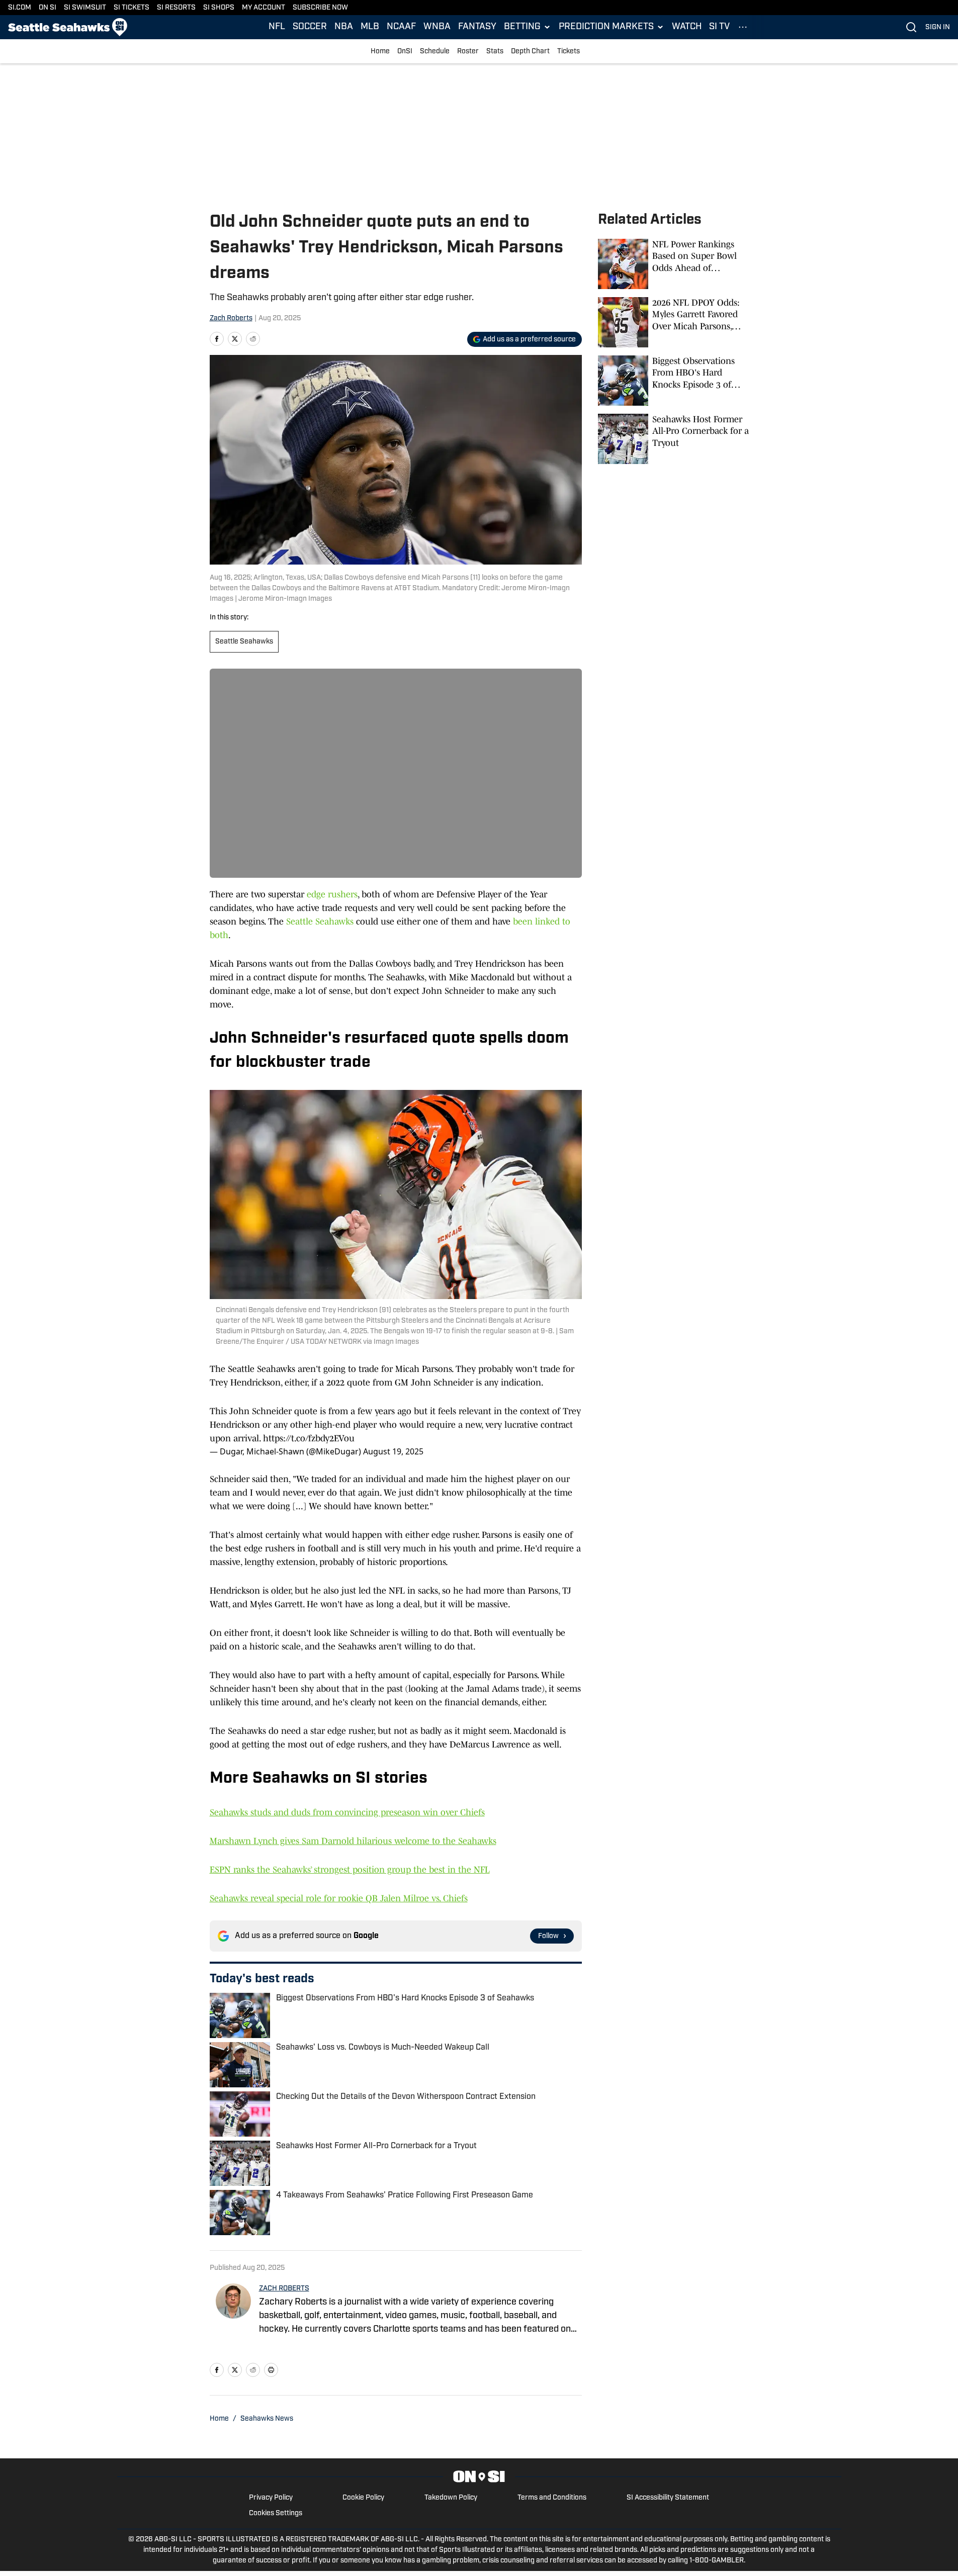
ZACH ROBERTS (284, 2289)
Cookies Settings (276, 2513)
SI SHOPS (219, 8)
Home (380, 52)
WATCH (687, 27)
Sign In (938, 27)
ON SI (48, 8)
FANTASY (477, 27)
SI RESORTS (176, 8)
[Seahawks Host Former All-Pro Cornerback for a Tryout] (673, 439)
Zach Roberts (231, 318)
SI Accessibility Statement (668, 2498)
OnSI (405, 52)
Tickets (569, 52)
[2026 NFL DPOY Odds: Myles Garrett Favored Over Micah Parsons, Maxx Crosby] (673, 322)
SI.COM (20, 8)
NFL (277, 27)
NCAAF (401, 27)
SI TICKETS (132, 8)
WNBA (437, 27)
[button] (528, 27)
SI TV (719, 27)
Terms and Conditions (552, 2498)
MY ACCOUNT (264, 8)
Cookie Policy (363, 2498)
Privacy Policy (271, 2498)
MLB (370, 27)
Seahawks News (267, 2419)
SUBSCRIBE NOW (320, 8)
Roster (468, 52)
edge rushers (332, 894)
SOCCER (310, 27)
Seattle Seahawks (244, 642)
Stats (495, 52)
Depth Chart (530, 52)
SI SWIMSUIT (85, 8)
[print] (271, 2370)
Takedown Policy (451, 2498)
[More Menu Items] (743, 27)
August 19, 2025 (393, 1451)
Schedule (435, 52)
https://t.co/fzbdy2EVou (309, 1438)
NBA (344, 27)
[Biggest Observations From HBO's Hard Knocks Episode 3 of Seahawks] (673, 381)
